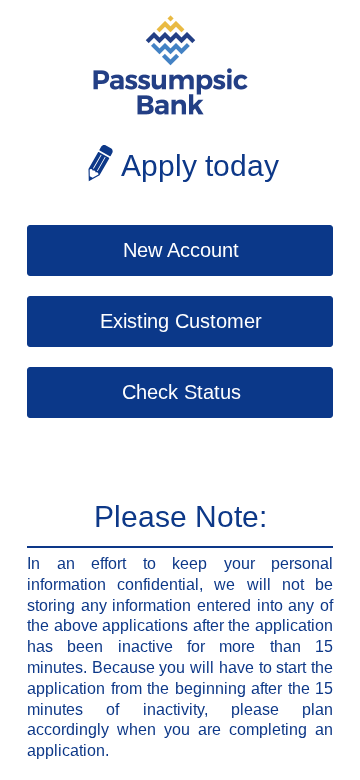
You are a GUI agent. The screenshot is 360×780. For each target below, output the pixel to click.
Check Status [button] (181, 392)
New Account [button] (181, 250)
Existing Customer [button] (181, 321)
